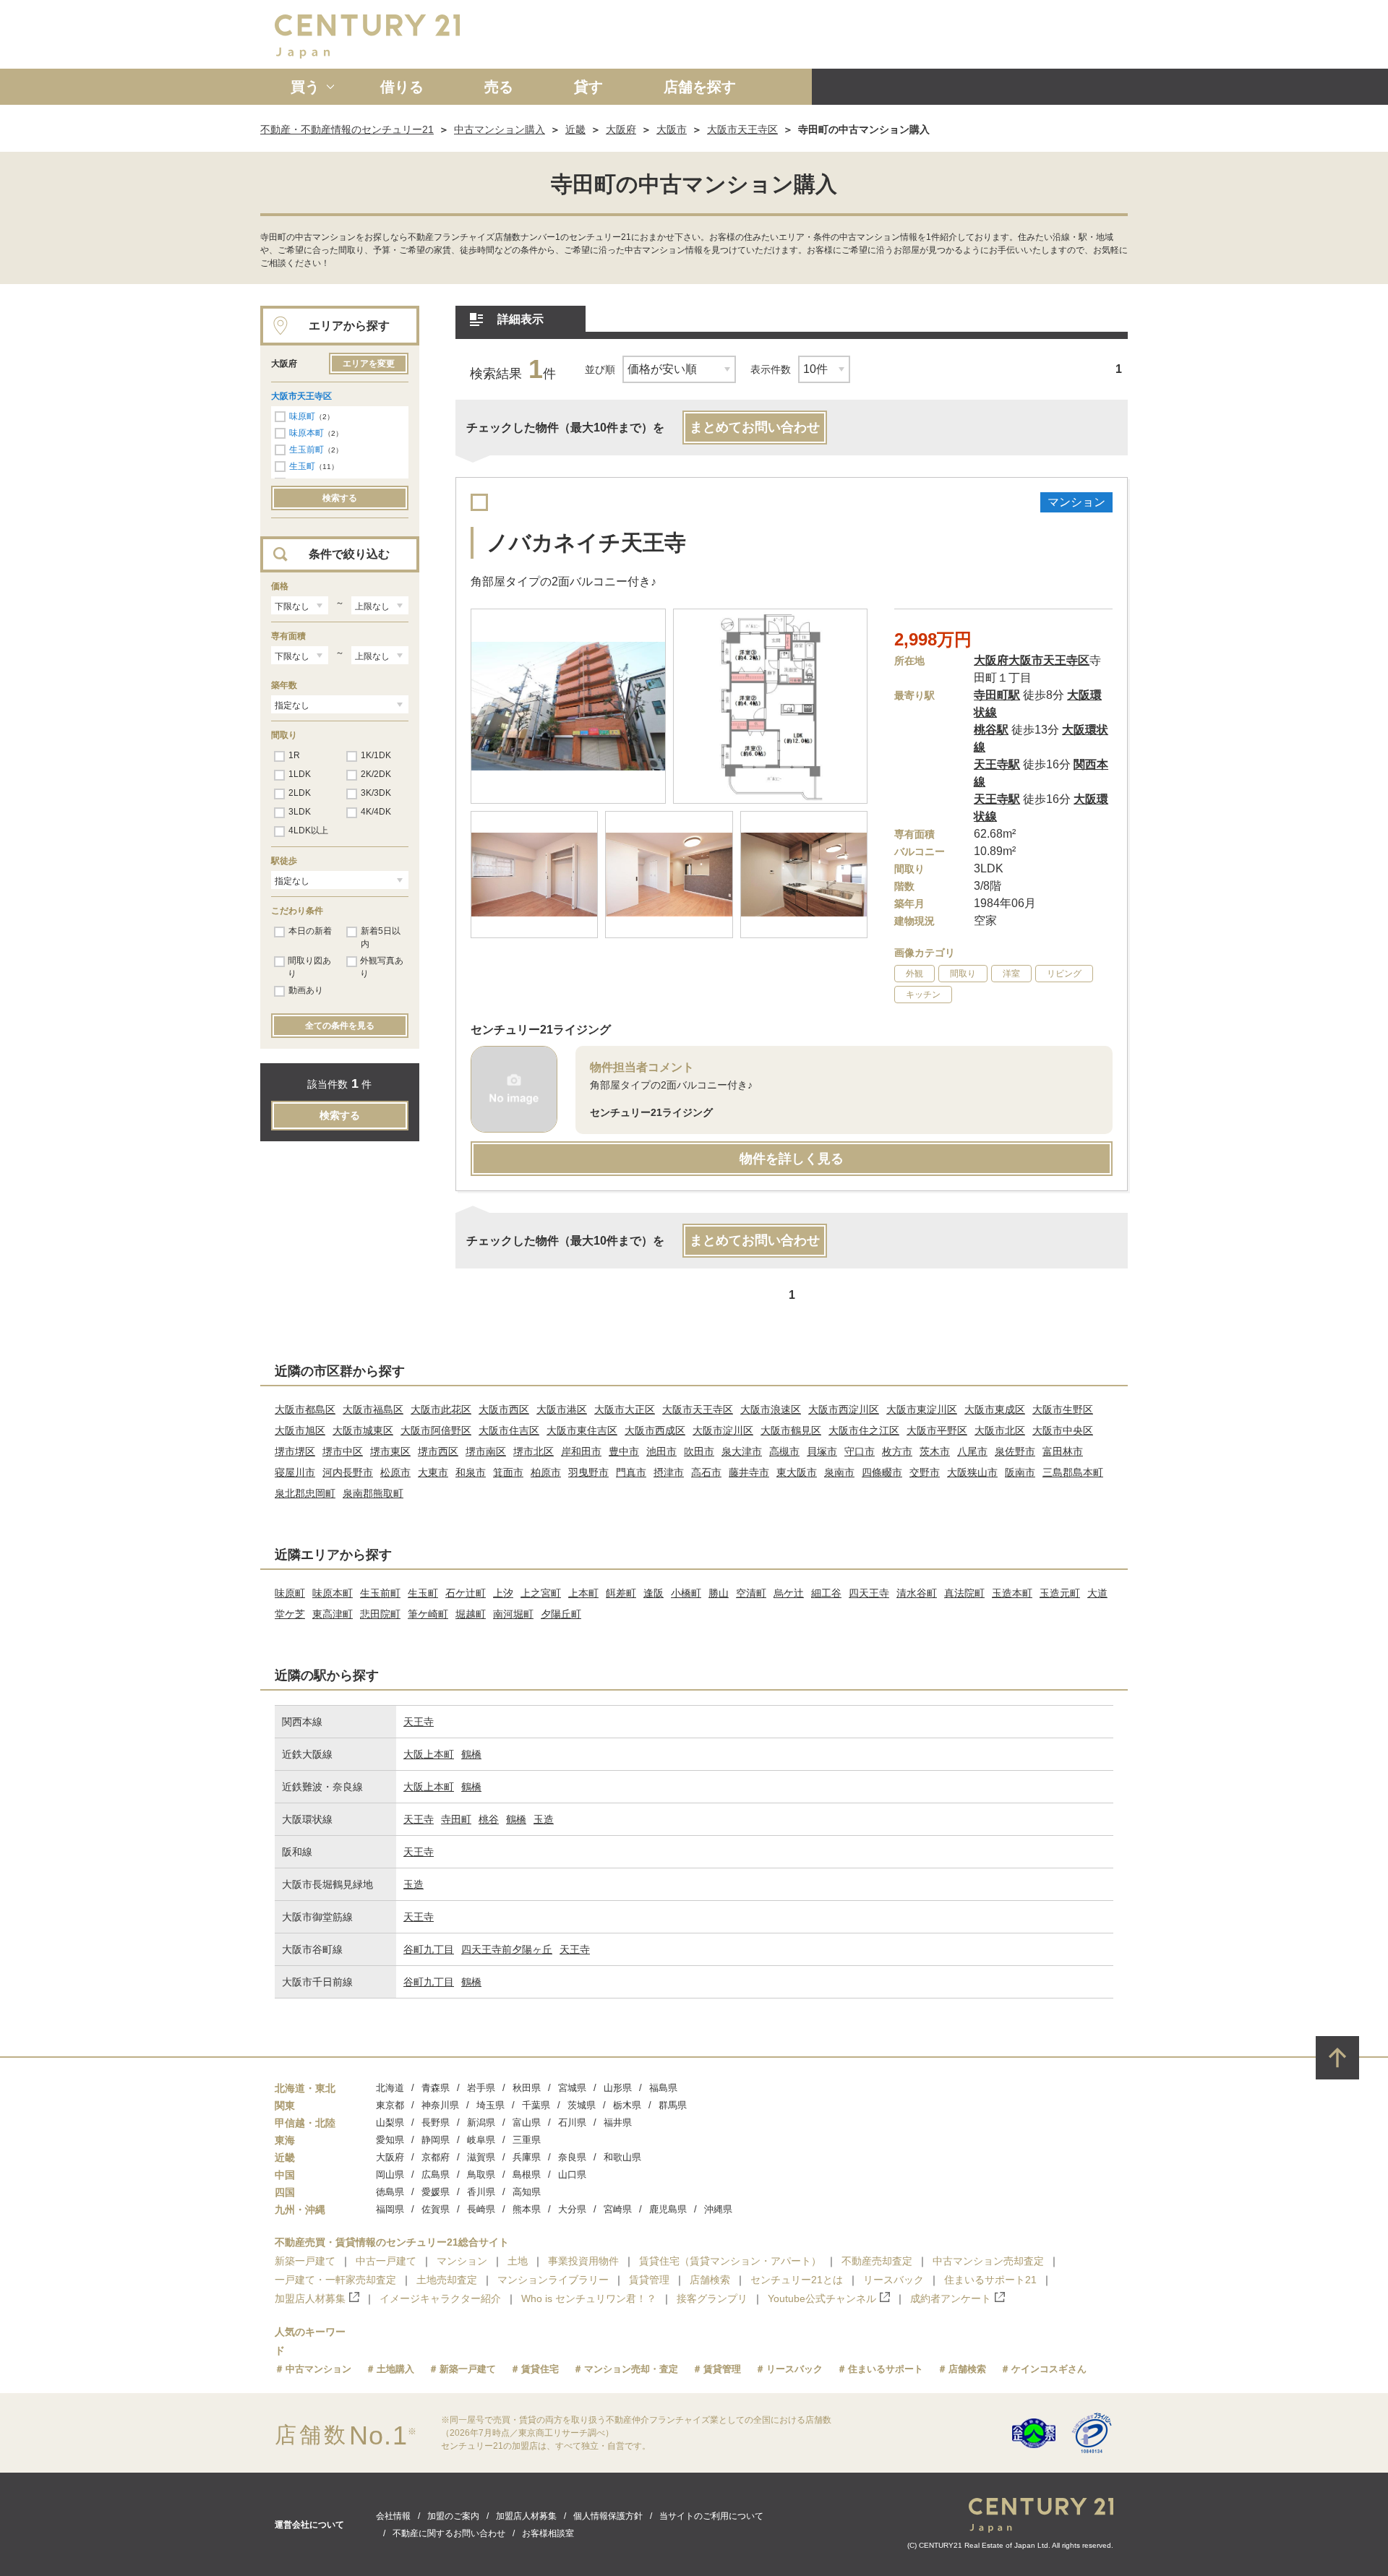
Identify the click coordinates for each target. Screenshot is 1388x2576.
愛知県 (390, 2140)
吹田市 (699, 1451)
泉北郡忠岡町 (305, 1493)
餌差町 (621, 1593)
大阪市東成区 (995, 1409)
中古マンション (318, 2369)
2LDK (300, 793)
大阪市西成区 (655, 1430)
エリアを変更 (369, 364)
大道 (1097, 1593)
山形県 (618, 2088)
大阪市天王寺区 (742, 129)
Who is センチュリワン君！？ (589, 2298)
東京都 (390, 2105)
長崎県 (481, 2209)
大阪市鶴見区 (791, 1430)
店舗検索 (710, 2280)
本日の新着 (310, 931)
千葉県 (536, 2105)
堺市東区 (390, 1451)
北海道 (390, 2088)
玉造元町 (1060, 1593)
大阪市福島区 (373, 1409)
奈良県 (572, 2157)
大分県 (572, 2209)
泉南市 (839, 1472)
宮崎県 (618, 2209)
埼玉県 (490, 2105)
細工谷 (826, 1593)
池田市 (661, 1451)
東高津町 (333, 1614)
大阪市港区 (562, 1409)
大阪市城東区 (363, 1430)
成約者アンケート (951, 2298)
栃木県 (627, 2105)
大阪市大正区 (625, 1409)
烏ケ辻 (789, 1593)
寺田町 (456, 1819)
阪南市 (1020, 1472)
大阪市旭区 (300, 1430)
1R (294, 755)
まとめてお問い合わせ (755, 427)
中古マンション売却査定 (988, 2261)
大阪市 (672, 129)
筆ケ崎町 (428, 1614)
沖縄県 (718, 2209)
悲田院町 (380, 1614)
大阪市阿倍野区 (436, 1430)
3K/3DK (376, 793)
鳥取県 (481, 2174)
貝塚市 (822, 1451)
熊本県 (527, 2209)
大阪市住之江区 (864, 1430)
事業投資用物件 (583, 2261)
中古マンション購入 (500, 129)
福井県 (618, 2122)
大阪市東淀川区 (922, 1409)
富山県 (527, 2122)
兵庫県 (527, 2157)
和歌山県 (622, 2157)
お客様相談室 (548, 2533)
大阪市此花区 (441, 1409)
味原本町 (307, 433)
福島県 (663, 2088)
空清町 (751, 1593)
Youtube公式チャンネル (822, 2298)
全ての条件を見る (340, 1026)
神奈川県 (440, 2105)
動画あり (306, 990)
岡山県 (390, 2174)
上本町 (583, 1593)
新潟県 (481, 2122)
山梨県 (390, 2122)
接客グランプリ (712, 2298)
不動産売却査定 (877, 2261)
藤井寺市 (749, 1472)
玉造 (544, 1819)
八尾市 (972, 1451)
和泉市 (471, 1472)
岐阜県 (481, 2140)
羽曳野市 (588, 1472)
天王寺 (419, 1722)
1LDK (300, 774)
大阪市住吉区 (509, 1430)
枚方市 (897, 1451)
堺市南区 (486, 1451)
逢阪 (654, 1593)
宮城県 (572, 2088)
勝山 (719, 1593)
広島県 (436, 2174)
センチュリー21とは (797, 2280)
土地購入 (395, 2369)
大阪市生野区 (1063, 1409)
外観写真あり (382, 967)
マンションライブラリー (553, 2280)
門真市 (631, 1472)
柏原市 (546, 1472)
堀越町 (471, 1614)
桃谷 (489, 1819)
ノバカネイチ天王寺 (586, 542)
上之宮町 (541, 1593)
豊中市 (624, 1451)
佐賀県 (436, 2209)
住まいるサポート (886, 2369)
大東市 (433, 1472)
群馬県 (673, 2105)
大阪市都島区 (305, 1409)
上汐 (503, 1593)
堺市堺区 (295, 1451)
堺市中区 (343, 1451)
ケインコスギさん (1049, 2369)
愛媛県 (436, 2192)
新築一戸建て (305, 2261)
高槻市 (784, 1451)
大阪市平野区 (937, 1430)
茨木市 (935, 1451)
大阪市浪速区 (771, 1409)
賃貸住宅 (540, 2369)
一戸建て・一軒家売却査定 (335, 2280)
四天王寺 (869, 1593)
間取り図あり (309, 967)
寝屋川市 (295, 1472)
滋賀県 (481, 2157)
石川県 (572, 2122)
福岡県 (390, 2209)
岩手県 (481, 2088)
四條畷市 (882, 1472)
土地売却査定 (447, 2280)
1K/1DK (376, 755)
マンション (462, 2261)
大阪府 (621, 129)
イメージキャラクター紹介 (440, 2298)
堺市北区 (534, 1451)
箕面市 (508, 1472)
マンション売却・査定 (631, 2369)
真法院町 (964, 1593)
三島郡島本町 (1073, 1472)
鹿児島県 (668, 2209)
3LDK (300, 812)
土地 (518, 2261)
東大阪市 (797, 1472)
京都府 (436, 2157)
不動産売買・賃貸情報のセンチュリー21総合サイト (392, 2242)
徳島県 (390, 2192)
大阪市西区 (504, 1409)
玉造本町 (1012, 1593)
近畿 (575, 129)
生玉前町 (307, 450)
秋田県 (527, 2088)
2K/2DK (376, 774)
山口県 (572, 2174)
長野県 (436, 2122)
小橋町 (686, 1593)
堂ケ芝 (290, 1614)
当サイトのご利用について (711, 2516)
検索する (340, 498)
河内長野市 (348, 1472)
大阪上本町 (429, 1754)
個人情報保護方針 (608, 2516)
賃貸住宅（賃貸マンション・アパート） (730, 2261)
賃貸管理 (649, 2280)
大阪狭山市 (972, 1472)
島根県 (527, 2174)
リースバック (894, 2280)
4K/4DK (376, 812)
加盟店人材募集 (310, 2298)
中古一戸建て (386, 2261)
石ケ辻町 (466, 1593)
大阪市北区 (1000, 1430)
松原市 (395, 1472)
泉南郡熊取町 (373, 1493)
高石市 (706, 1472)
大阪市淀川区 (723, 1430)
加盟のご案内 (453, 2516)
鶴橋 (471, 1754)
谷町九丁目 (429, 1949)
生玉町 (302, 466)
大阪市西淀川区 (844, 1409)
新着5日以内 (381, 937)
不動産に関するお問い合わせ (449, 2533)
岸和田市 (581, 1451)
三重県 (527, 2140)
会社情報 (393, 2516)
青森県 (436, 2088)
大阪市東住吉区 (582, 1430)
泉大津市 (742, 1451)
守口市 (860, 1451)
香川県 (481, 2192)
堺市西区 (438, 1451)
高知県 (527, 2192)
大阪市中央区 (1063, 1430)
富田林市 (1063, 1451)
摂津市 (669, 1472)
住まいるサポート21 (990, 2280)
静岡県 (436, 2140)
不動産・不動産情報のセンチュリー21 (347, 129)
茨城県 (582, 2105)
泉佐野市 (1015, 1451)
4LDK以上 (308, 830)
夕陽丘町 (561, 1614)
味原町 (302, 416)
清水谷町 (917, 1593)
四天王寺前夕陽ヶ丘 (507, 1949)
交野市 (925, 1472)
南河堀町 (513, 1614)
